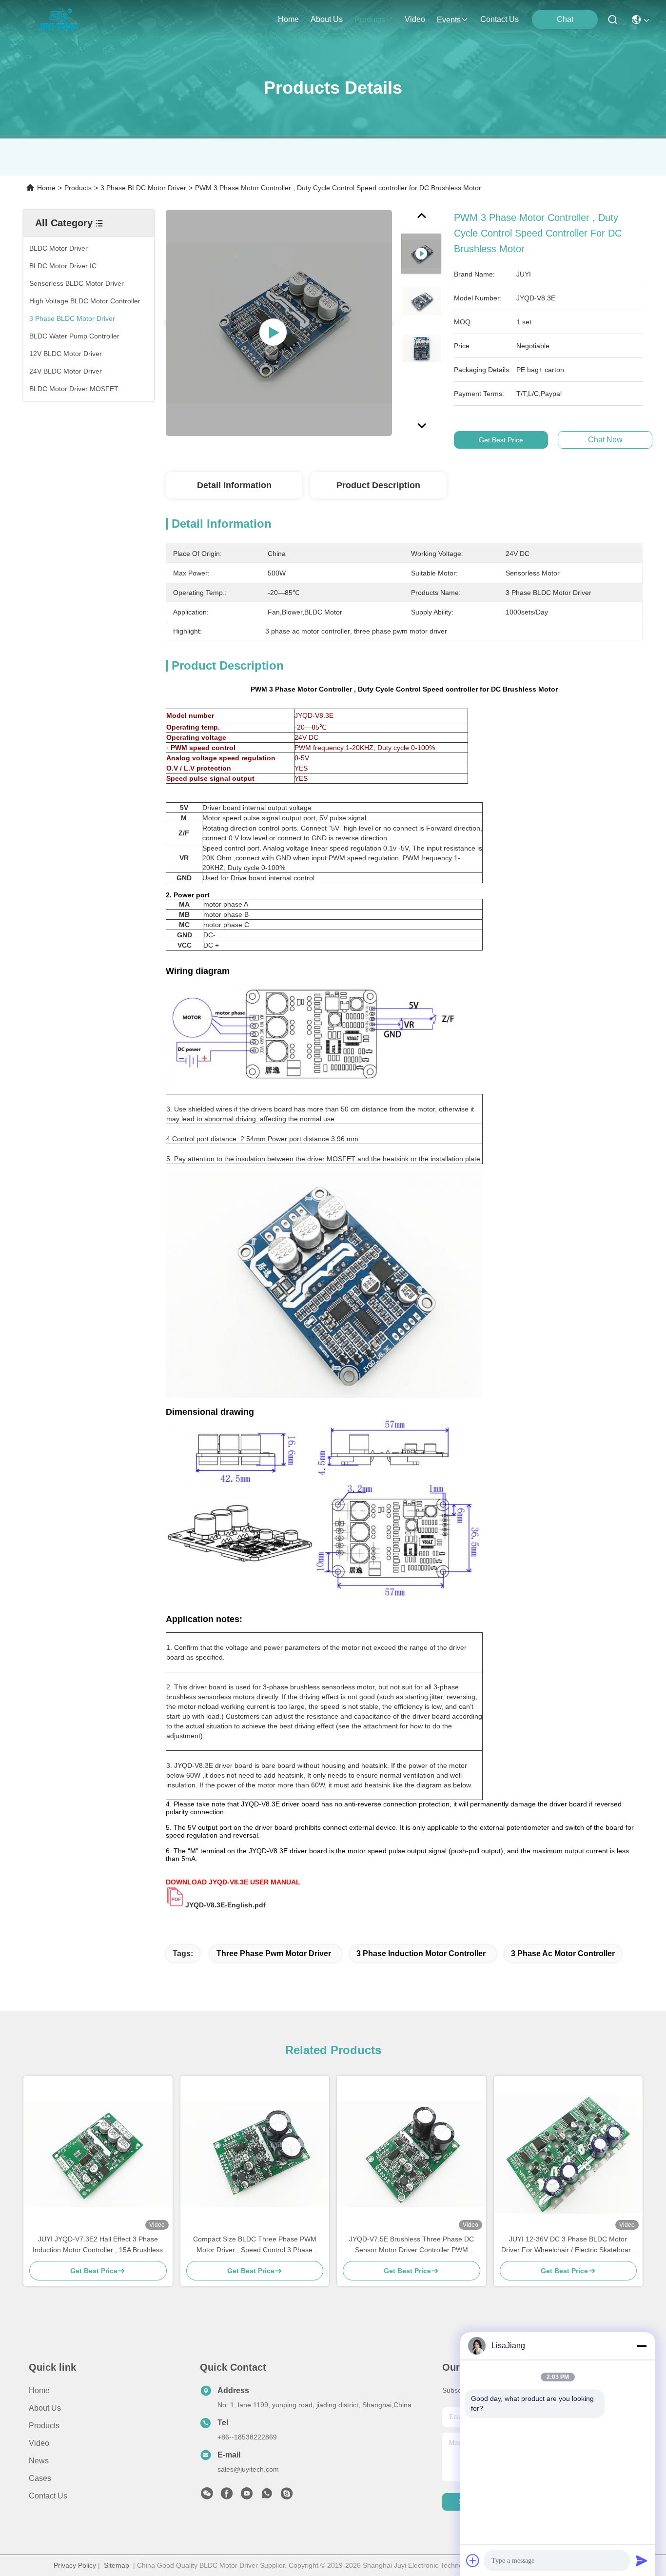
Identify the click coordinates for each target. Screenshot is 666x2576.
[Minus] (642, 2346)
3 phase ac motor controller (563, 1953)
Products (78, 188)
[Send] (642, 2560)
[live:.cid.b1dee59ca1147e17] (287, 2496)
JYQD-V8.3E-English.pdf (225, 1905)
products (370, 20)
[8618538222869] (267, 2496)
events (449, 20)
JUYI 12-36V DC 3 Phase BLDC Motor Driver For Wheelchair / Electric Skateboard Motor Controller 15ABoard (568, 2245)
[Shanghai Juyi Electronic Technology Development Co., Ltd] (60, 20)
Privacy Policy (75, 2565)
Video (39, 2443)
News (39, 2461)
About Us (45, 2408)
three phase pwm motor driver (274, 1953)
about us (327, 19)
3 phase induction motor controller (421, 1953)
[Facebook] (227, 2496)
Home (288, 19)
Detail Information (234, 485)
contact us (499, 19)
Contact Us (48, 2496)
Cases (40, 2478)
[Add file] (473, 2560)
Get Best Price (501, 440)
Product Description (378, 485)
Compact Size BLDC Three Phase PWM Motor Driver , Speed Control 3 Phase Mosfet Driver (255, 2245)
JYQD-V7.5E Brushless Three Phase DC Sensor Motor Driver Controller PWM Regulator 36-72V (411, 2245)
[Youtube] (247, 2496)
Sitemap (117, 2565)
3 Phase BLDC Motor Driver (143, 188)
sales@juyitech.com (248, 2469)
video (415, 19)
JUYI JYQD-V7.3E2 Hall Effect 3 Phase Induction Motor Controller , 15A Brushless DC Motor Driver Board (98, 2245)
